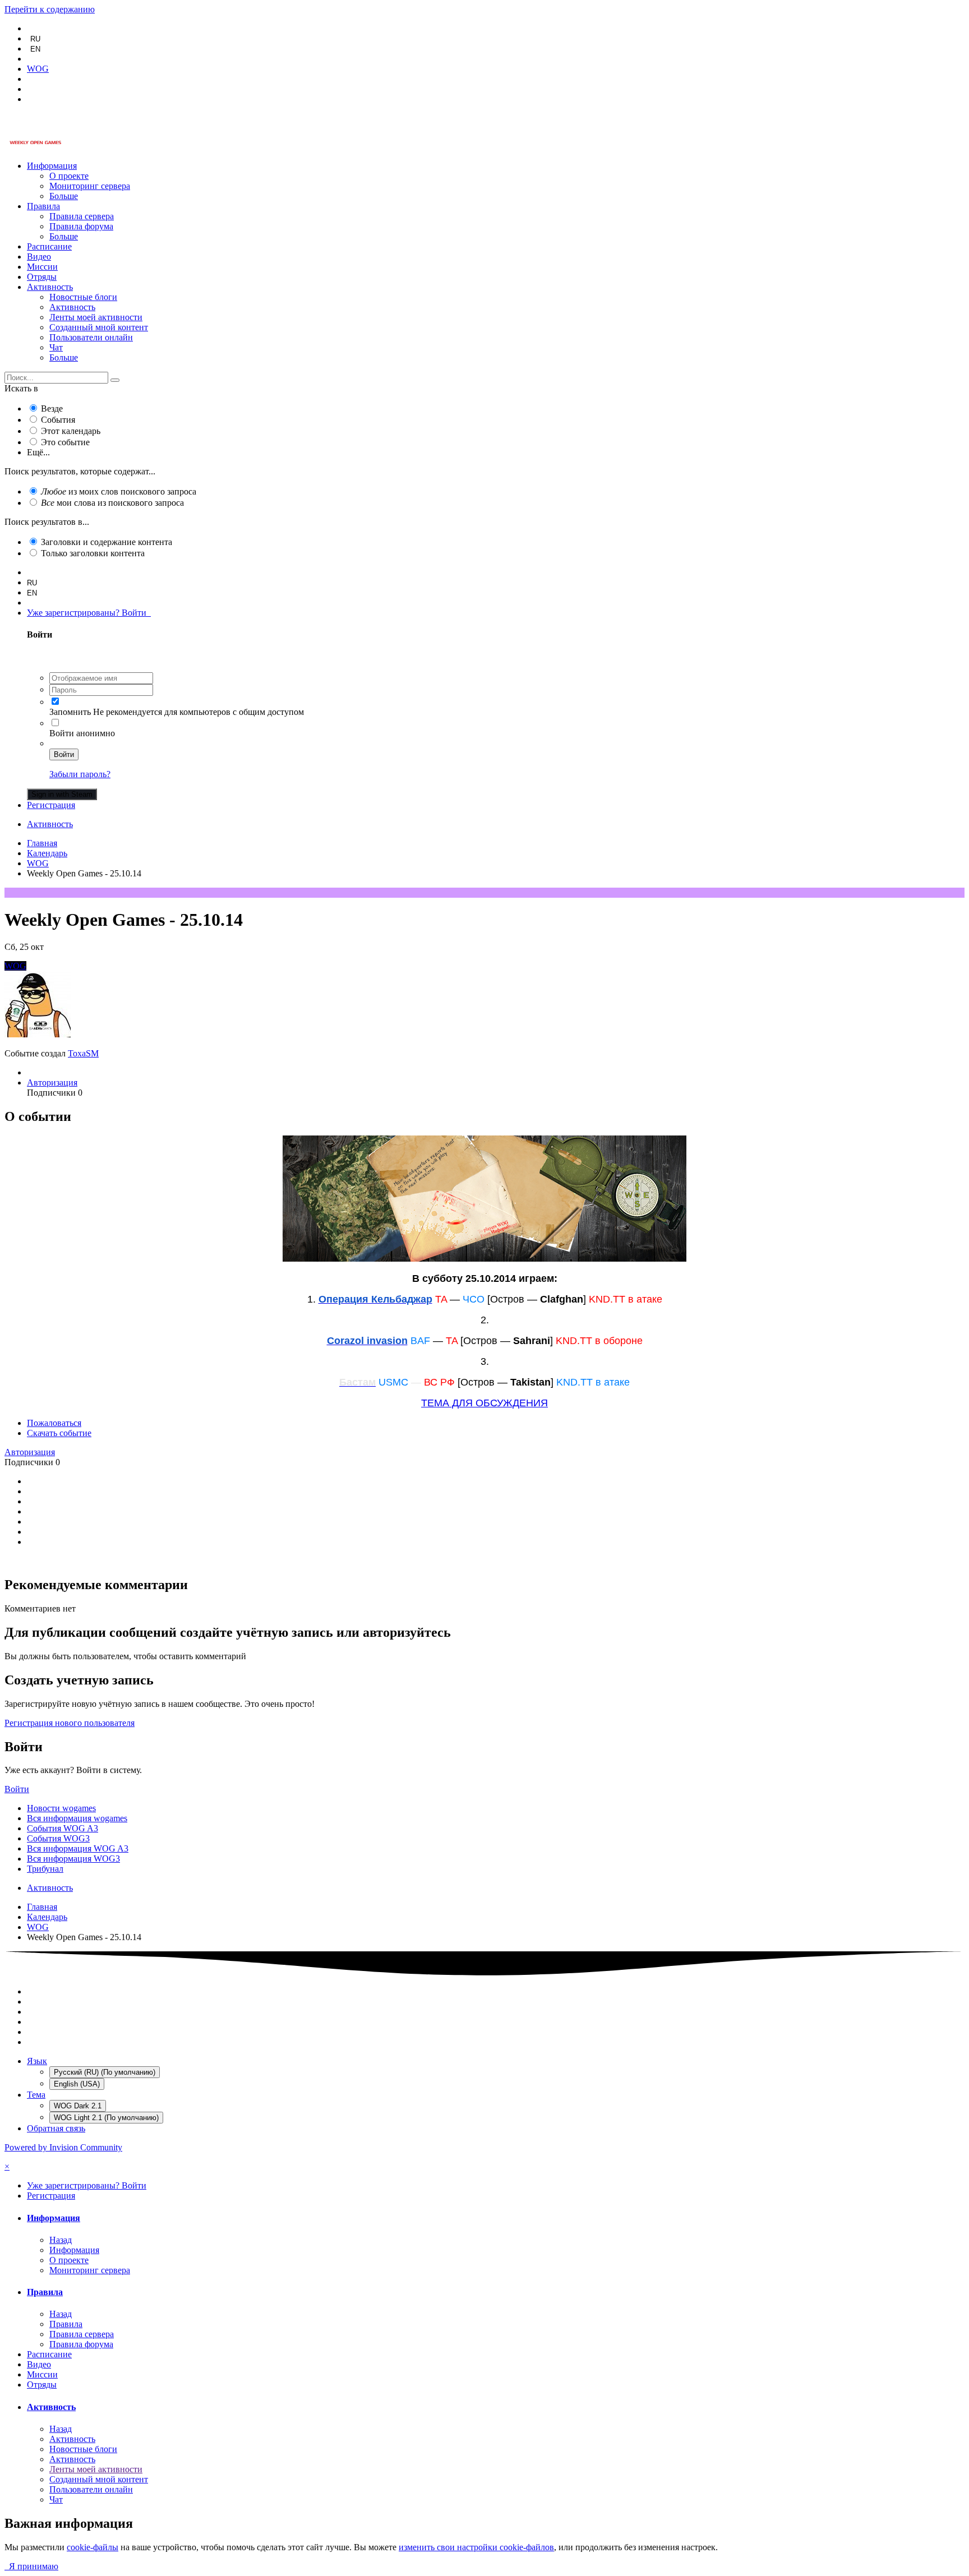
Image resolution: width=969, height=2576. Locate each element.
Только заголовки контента (93, 553)
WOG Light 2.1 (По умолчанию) (106, 2118)
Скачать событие (59, 1433)
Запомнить (70, 712)
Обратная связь (56, 2128)
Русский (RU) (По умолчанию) (105, 2072)
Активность (50, 287)
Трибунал (45, 1869)
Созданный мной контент (99, 327)
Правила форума (81, 226)
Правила (43, 206)
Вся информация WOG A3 (78, 1848)
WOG (15, 966)
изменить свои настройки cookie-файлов (476, 2547)
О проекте (69, 176)
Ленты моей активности (96, 317)
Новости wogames (61, 1808)
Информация (52, 166)
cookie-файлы (93, 2547)
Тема (36, 2095)
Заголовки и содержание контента (107, 542)
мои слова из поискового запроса (112, 503)
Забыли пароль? (80, 774)
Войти (64, 754)
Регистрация (51, 805)
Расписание (49, 246)
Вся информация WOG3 (73, 1859)
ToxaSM (83, 1053)
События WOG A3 (63, 1828)
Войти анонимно (82, 733)
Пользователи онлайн (91, 337)
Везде (52, 408)
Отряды (42, 277)
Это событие (65, 442)
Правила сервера (82, 216)
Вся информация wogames (77, 1818)
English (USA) (77, 2084)
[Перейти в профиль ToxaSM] (38, 1034)
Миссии (42, 267)
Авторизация (52, 1082)
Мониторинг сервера (90, 186)
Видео (39, 257)
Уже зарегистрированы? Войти (89, 613)
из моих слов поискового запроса (119, 491)
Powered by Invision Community (63, 2147)
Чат (56, 347)
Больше (64, 196)
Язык (37, 2061)
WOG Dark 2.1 (78, 2106)
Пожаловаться (54, 1423)
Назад (61, 2240)
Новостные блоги (83, 297)
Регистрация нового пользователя (70, 1723)
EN (35, 49)
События (58, 420)
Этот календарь (71, 431)
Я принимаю (31, 2566)
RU (35, 39)
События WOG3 (58, 1838)
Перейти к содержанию (50, 9)
